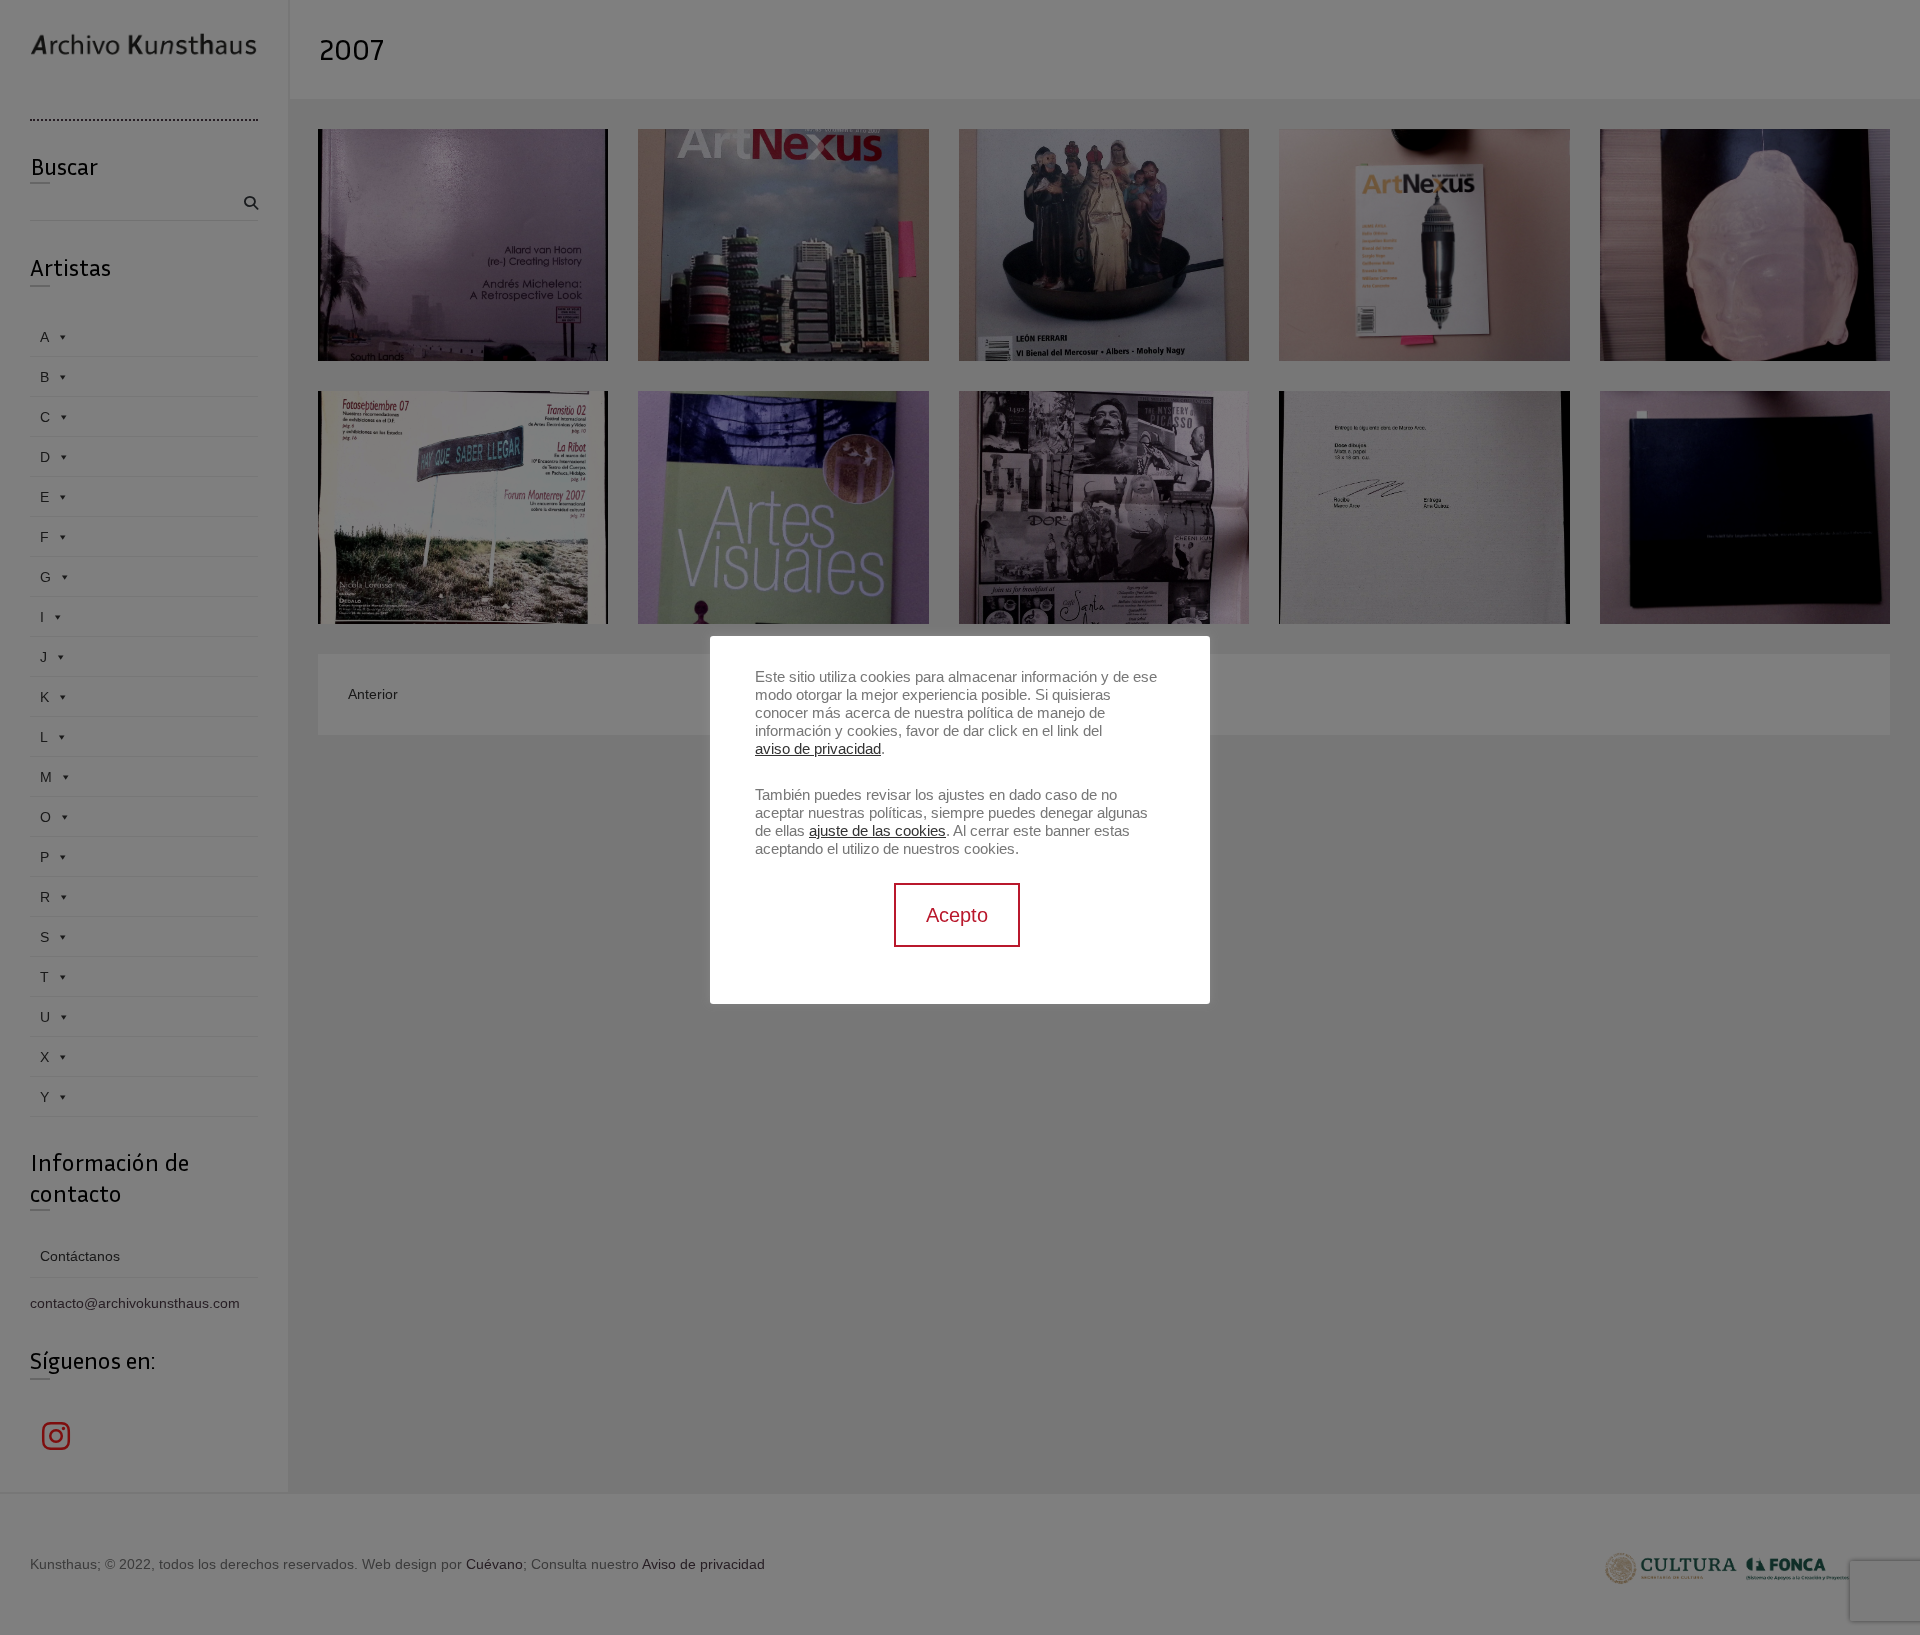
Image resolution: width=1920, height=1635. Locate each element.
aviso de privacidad (818, 749)
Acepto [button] (957, 915)
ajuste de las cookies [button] (877, 831)
